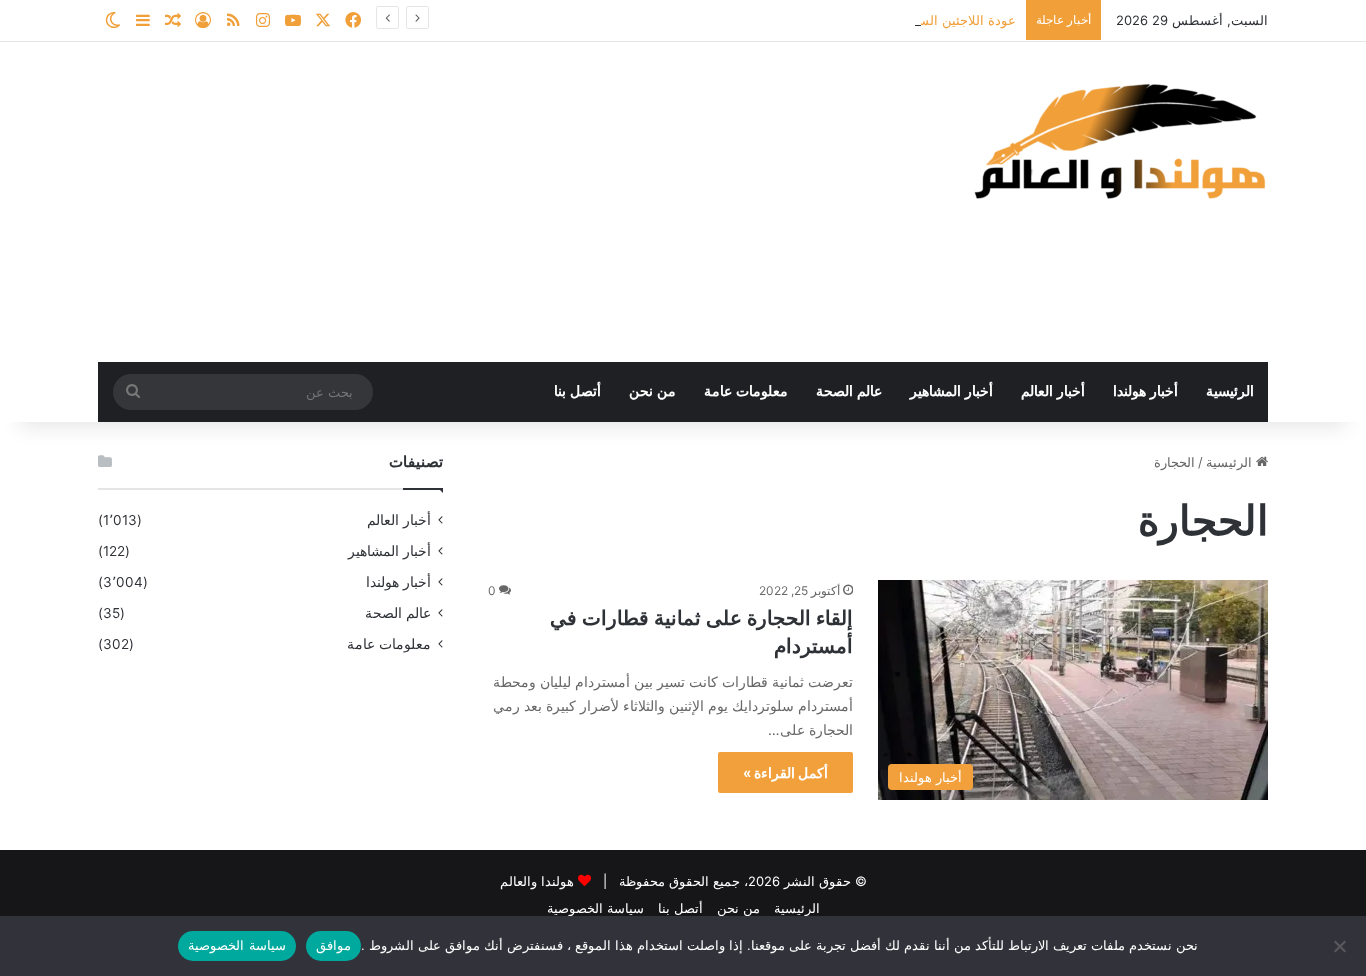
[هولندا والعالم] (1118, 140)
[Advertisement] (483, 202)
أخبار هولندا (1145, 391)
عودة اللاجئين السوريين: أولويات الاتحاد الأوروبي (884, 20)
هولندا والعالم (539, 881)
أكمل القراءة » (785, 772)
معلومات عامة (746, 391)
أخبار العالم (1053, 391)
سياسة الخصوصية (595, 908)
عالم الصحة (849, 391)
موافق (333, 945)
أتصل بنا (577, 391)
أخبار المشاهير (951, 391)
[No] (1341, 946)
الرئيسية (1230, 391)
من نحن (652, 391)
